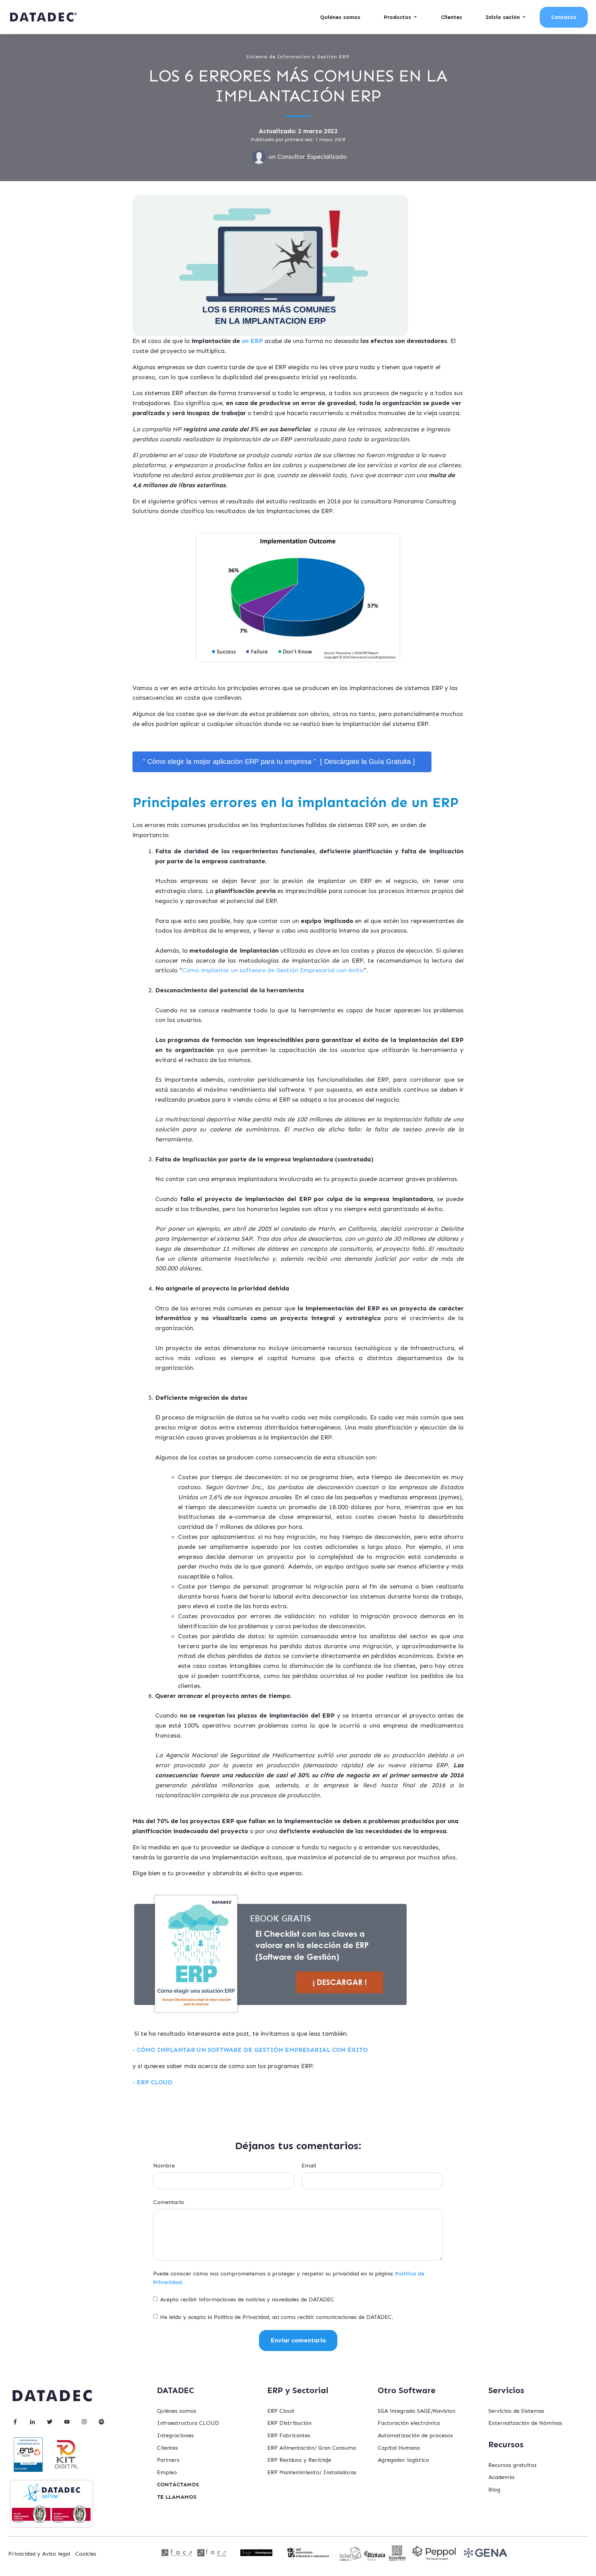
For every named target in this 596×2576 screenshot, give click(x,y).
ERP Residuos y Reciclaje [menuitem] (299, 2460)
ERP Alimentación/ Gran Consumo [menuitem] (312, 2448)
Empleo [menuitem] (167, 2472)
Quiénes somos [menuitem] (177, 2411)
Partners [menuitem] (168, 2460)
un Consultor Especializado (308, 157)
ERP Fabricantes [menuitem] (289, 2435)
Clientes (451, 17)
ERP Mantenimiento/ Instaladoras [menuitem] (312, 2472)
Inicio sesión (503, 17)
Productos (398, 17)
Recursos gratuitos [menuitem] (513, 2465)
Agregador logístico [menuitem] (403, 2460)
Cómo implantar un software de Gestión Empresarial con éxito (273, 970)
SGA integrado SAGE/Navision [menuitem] (416, 2411)
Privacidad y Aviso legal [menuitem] (39, 2554)
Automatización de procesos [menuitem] (415, 2435)
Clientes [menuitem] (167, 2448)
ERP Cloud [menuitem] (281, 2411)
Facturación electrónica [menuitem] (409, 2423)
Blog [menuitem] (494, 2490)
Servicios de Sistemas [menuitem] (516, 2411)
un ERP (252, 341)
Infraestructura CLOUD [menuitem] (188, 2423)
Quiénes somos (340, 17)
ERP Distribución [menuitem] (289, 2423)
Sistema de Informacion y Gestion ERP (298, 57)
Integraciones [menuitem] (175, 2435)
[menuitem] (178, 2485)
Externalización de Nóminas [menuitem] (525, 2423)
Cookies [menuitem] (86, 2554)
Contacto (564, 17)
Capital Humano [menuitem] (399, 2448)
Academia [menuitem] (501, 2477)
